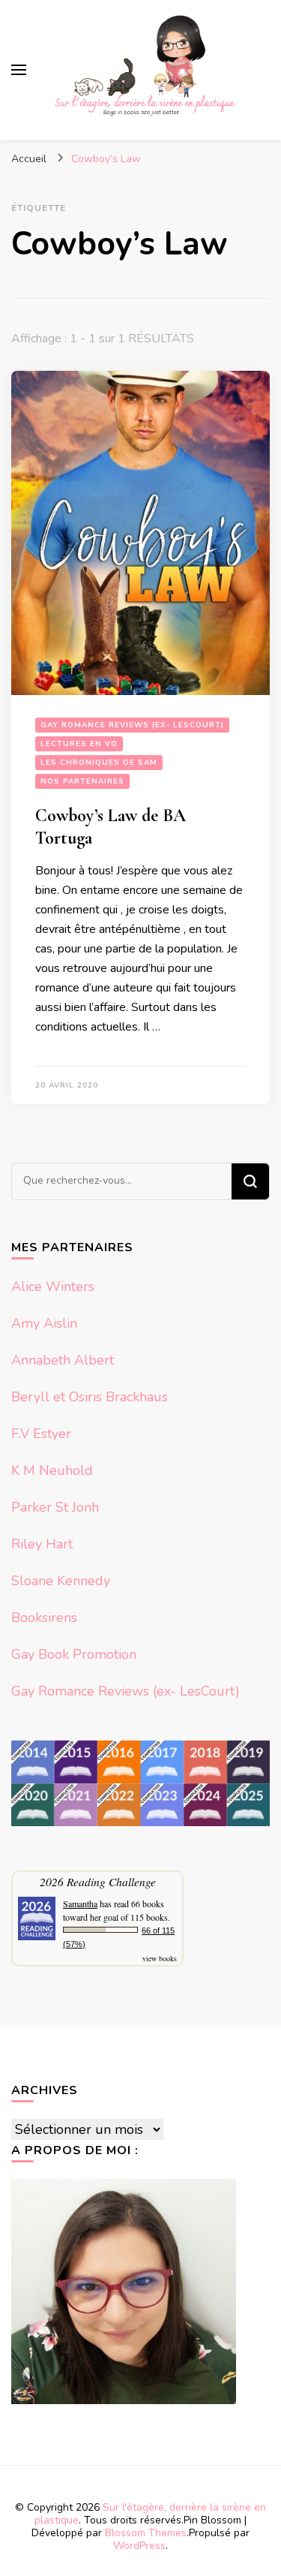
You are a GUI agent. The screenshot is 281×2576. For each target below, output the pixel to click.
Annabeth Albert (63, 1360)
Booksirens (44, 1618)
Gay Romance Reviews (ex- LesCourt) (132, 725)
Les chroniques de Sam (99, 763)
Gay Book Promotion (74, 1654)
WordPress (139, 2546)
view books (160, 1958)
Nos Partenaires (82, 781)
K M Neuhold (52, 1470)
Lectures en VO (79, 744)
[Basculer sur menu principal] (19, 70)
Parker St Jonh (55, 1507)
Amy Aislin (44, 1323)
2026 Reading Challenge (98, 1881)
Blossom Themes (146, 2533)
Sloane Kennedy (61, 1581)
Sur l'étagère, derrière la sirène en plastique (150, 2514)
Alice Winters (53, 1286)
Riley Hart (42, 1544)
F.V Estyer (41, 1434)
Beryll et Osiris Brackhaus (90, 1397)
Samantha (80, 1903)
